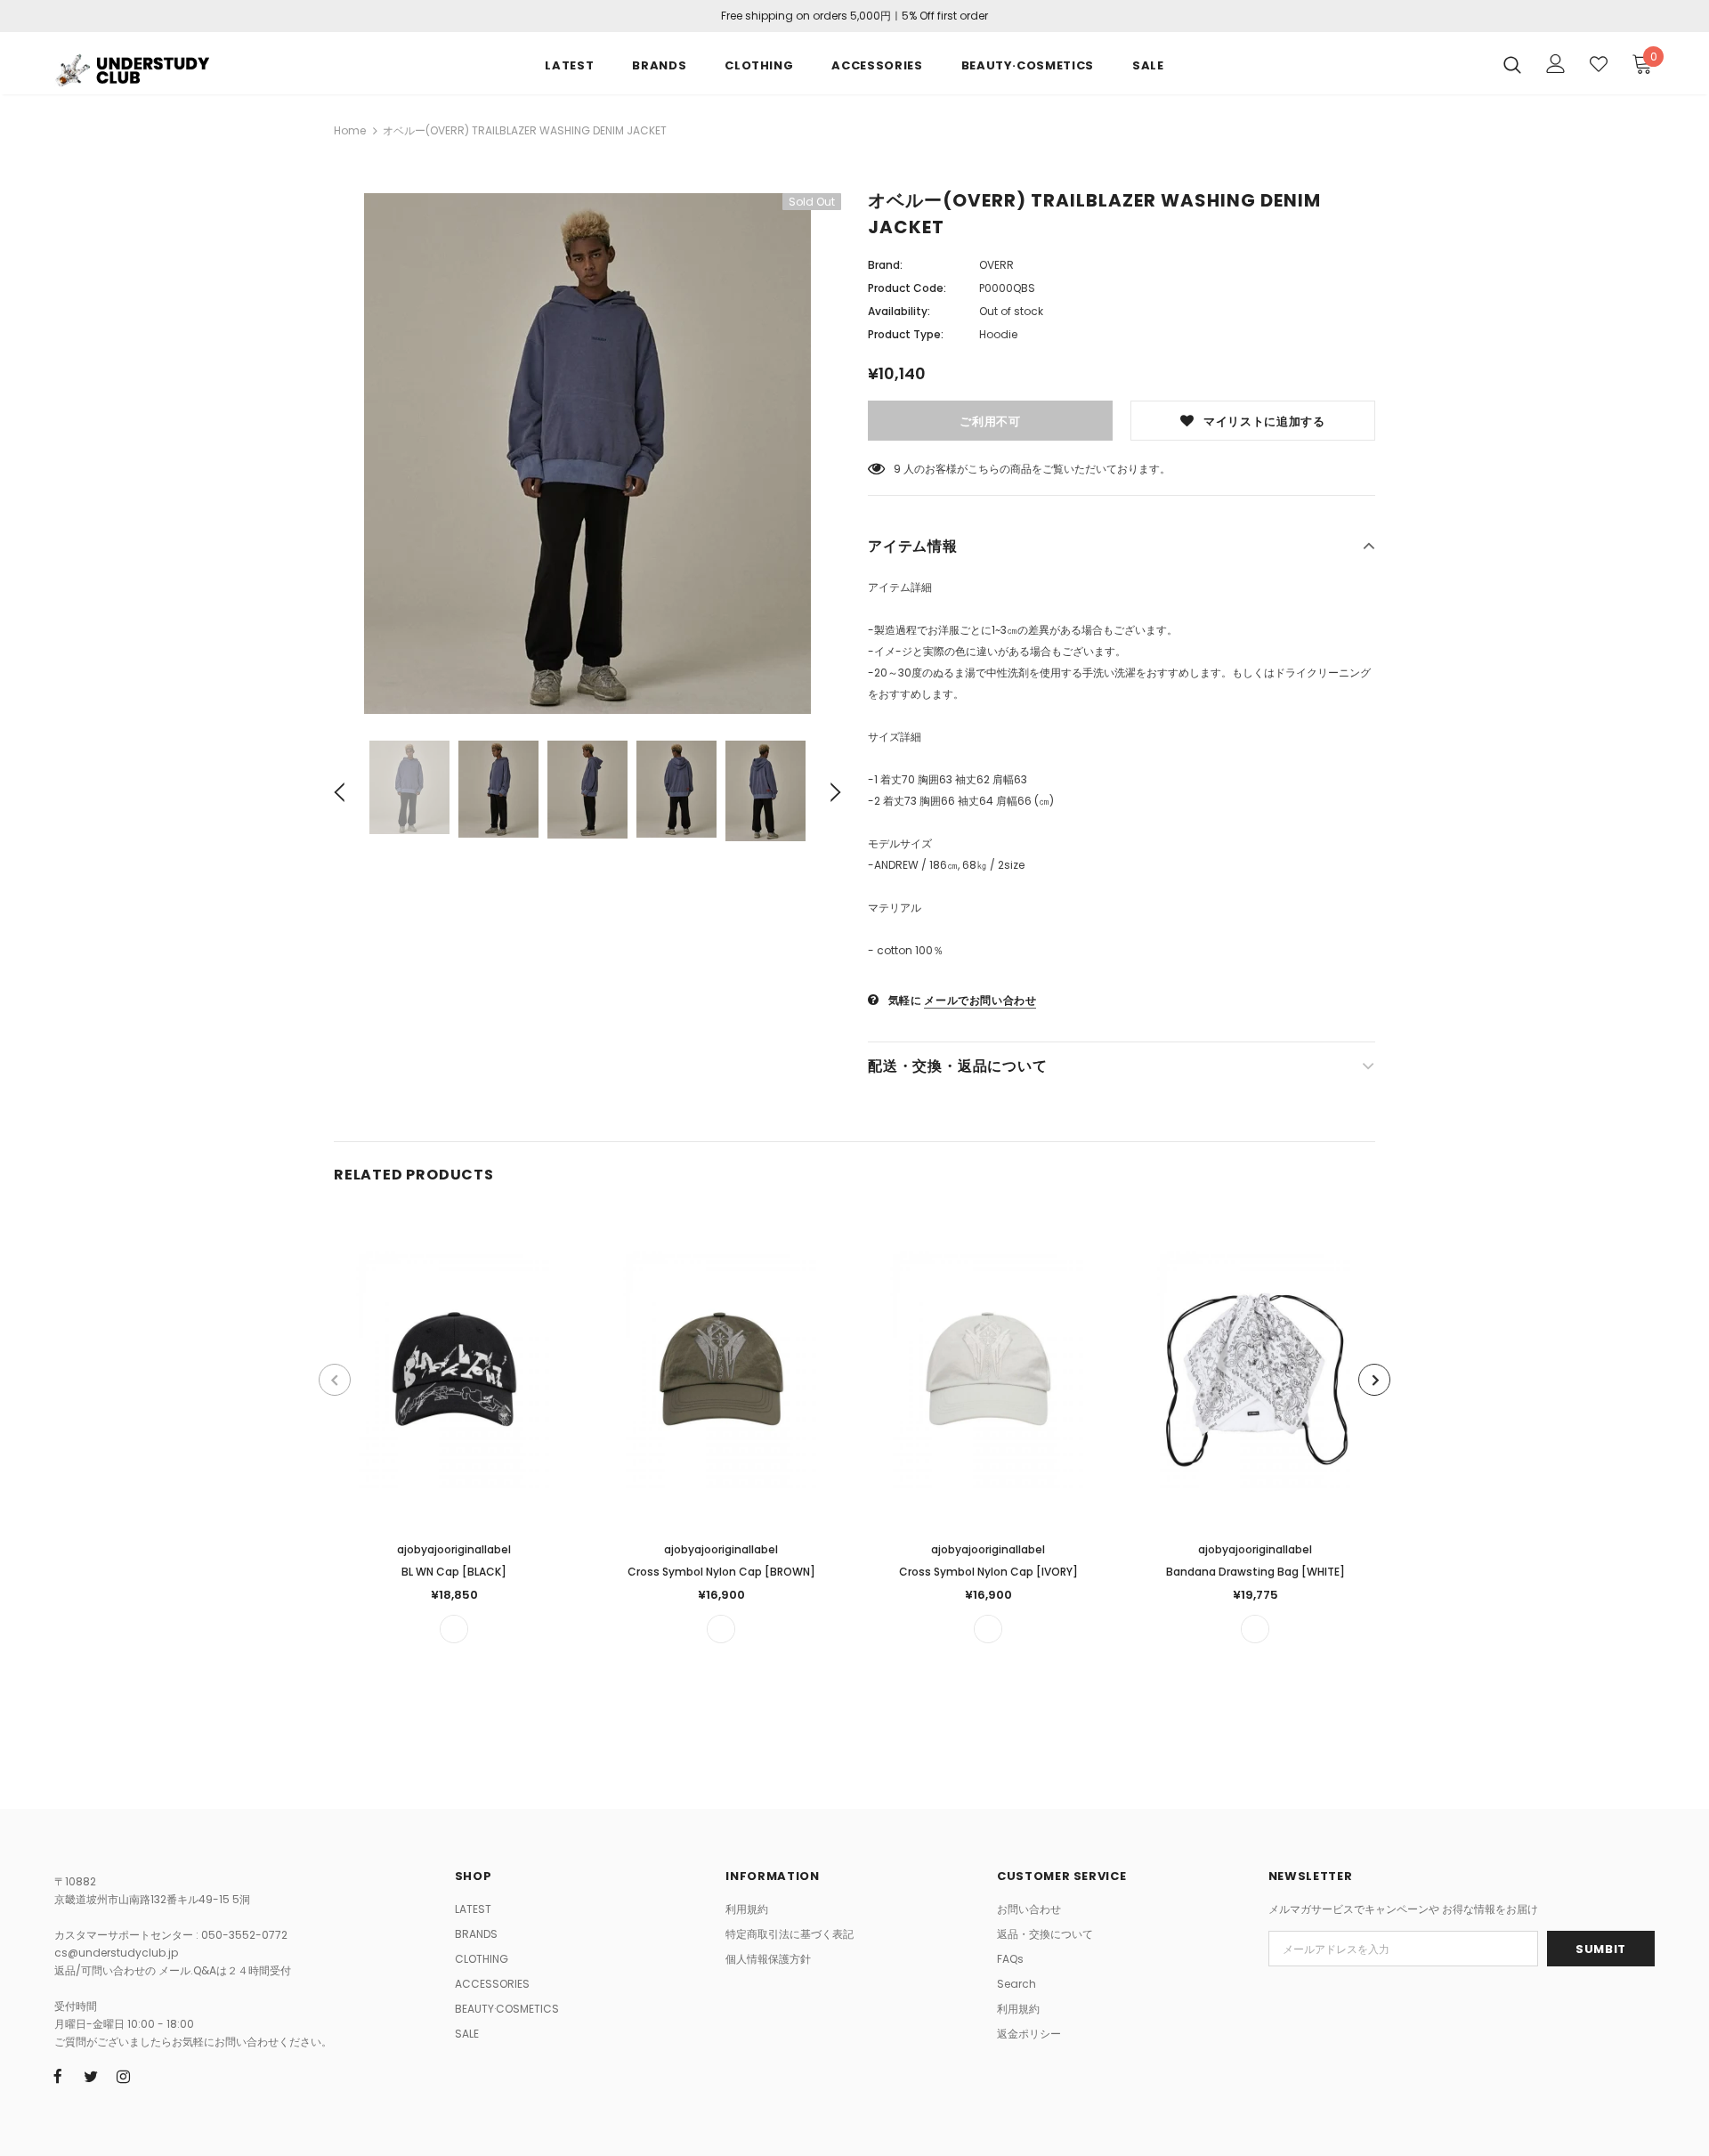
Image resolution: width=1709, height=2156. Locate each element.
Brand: (885, 265)
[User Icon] (1556, 64)
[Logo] (159, 68)
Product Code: (907, 288)
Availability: (899, 311)
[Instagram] (124, 2076)
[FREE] (454, 1629)
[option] (587, 454)
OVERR (996, 265)
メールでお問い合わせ (980, 1000)
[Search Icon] (1512, 64)
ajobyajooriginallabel (454, 1549)
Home (350, 130)
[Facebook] (58, 2076)
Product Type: (906, 334)
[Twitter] (91, 2076)
